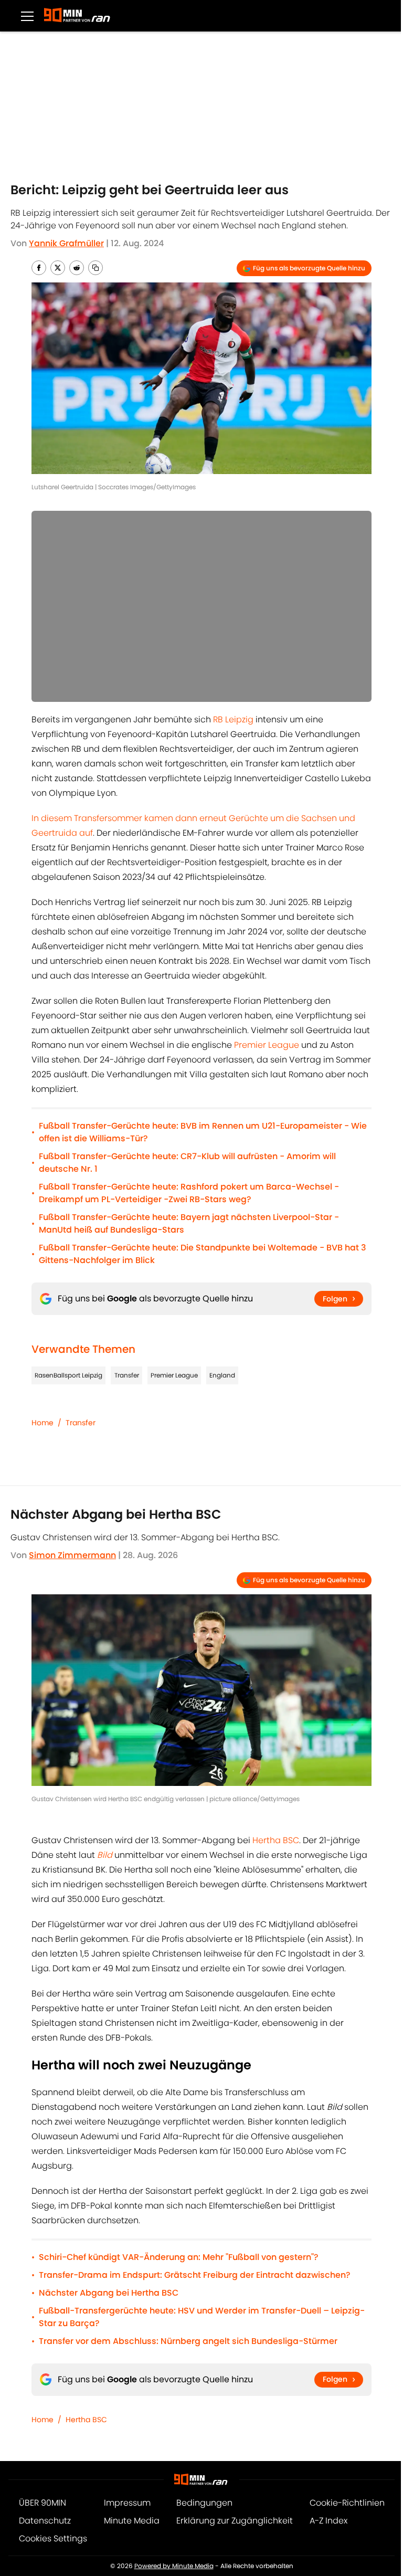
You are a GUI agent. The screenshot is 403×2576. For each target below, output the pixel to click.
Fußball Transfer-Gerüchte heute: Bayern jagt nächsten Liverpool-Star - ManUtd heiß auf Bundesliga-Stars (189, 1223)
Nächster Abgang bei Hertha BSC (109, 2293)
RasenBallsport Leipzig (68, 1375)
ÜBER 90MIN (43, 2503)
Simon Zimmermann (72, 1555)
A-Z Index (328, 2521)
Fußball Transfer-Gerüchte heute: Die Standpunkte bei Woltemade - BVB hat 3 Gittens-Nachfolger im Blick (203, 1254)
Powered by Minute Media (174, 2566)
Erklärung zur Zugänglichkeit (235, 2521)
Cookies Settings (53, 2538)
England (222, 1375)
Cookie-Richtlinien (347, 2503)
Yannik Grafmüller (66, 243)
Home (43, 1423)
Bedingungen (204, 2503)
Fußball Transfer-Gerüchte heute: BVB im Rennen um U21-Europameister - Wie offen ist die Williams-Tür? (203, 1132)
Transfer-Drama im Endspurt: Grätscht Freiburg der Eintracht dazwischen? (195, 2275)
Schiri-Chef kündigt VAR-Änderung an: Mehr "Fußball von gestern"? (179, 2257)
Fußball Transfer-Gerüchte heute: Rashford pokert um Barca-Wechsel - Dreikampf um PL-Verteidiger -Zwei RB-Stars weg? (189, 1193)
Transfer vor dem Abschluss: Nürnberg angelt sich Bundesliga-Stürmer (188, 2341)
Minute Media (132, 2521)
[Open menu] (27, 16)
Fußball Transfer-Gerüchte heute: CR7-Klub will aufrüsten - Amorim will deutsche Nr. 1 (187, 1163)
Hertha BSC (276, 1840)
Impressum (127, 2503)
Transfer (127, 1375)
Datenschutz (45, 2521)
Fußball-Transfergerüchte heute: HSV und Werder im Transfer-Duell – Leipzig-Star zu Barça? (202, 2317)
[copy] (96, 268)
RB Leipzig (233, 719)
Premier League (267, 1045)
